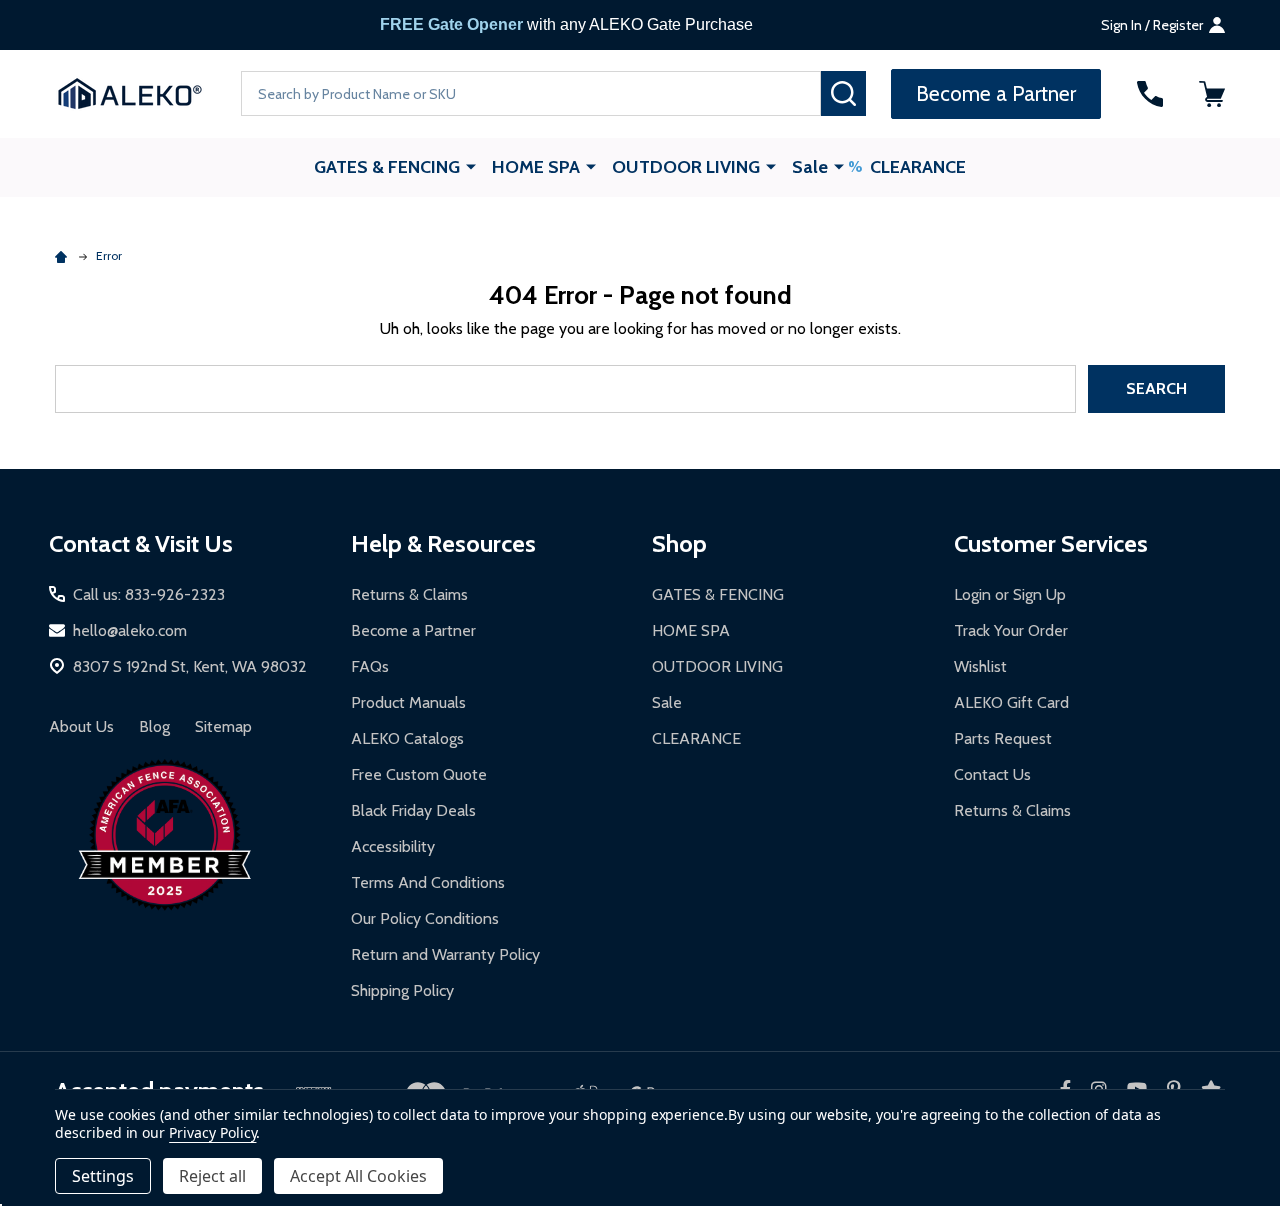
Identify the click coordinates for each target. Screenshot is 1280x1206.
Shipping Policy (402, 990)
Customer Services (1051, 543)
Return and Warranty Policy (445, 954)
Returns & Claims (409, 594)
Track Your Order (1011, 630)
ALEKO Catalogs (407, 738)
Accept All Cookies (358, 1176)
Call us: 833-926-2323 (149, 594)
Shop (679, 543)
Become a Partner (413, 630)
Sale (810, 167)
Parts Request (1003, 738)
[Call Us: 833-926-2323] (1150, 94)
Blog (154, 726)
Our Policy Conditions (425, 918)
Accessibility (393, 846)
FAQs (370, 666)
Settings (103, 1176)
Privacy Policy (212, 1132)
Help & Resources (443, 543)
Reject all (212, 1176)
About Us (81, 726)
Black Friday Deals (413, 810)
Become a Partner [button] (996, 93)
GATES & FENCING (387, 167)
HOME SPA (536, 167)
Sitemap (223, 726)
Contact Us (992, 774)
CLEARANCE (918, 167)
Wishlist (980, 666)
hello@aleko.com (130, 630)
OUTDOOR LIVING (686, 167)
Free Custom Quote (419, 774)
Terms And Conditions (428, 882)
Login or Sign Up (1010, 594)
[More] (471, 166)
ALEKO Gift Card (1011, 702)
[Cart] (1212, 94)
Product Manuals (408, 702)
